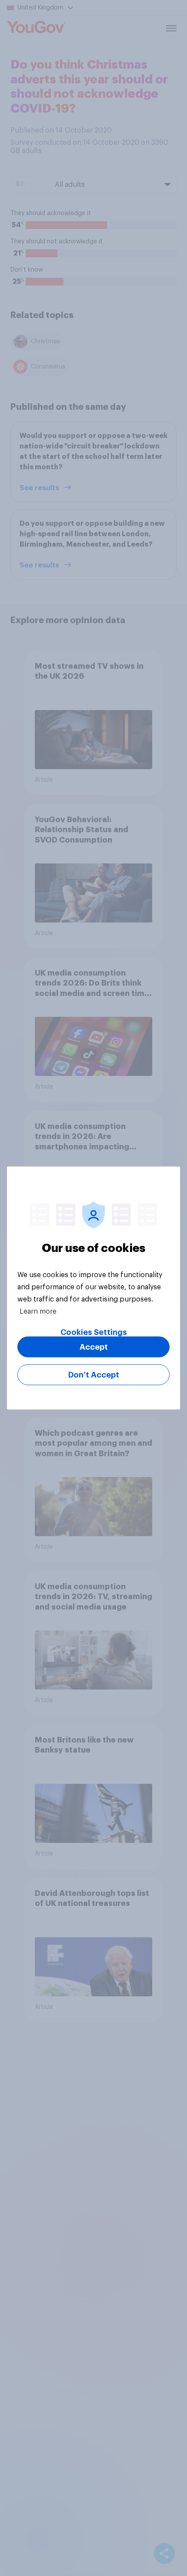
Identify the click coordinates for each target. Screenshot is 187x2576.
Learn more (38, 1311)
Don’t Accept (94, 1375)
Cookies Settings (94, 1332)
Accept (94, 1347)
